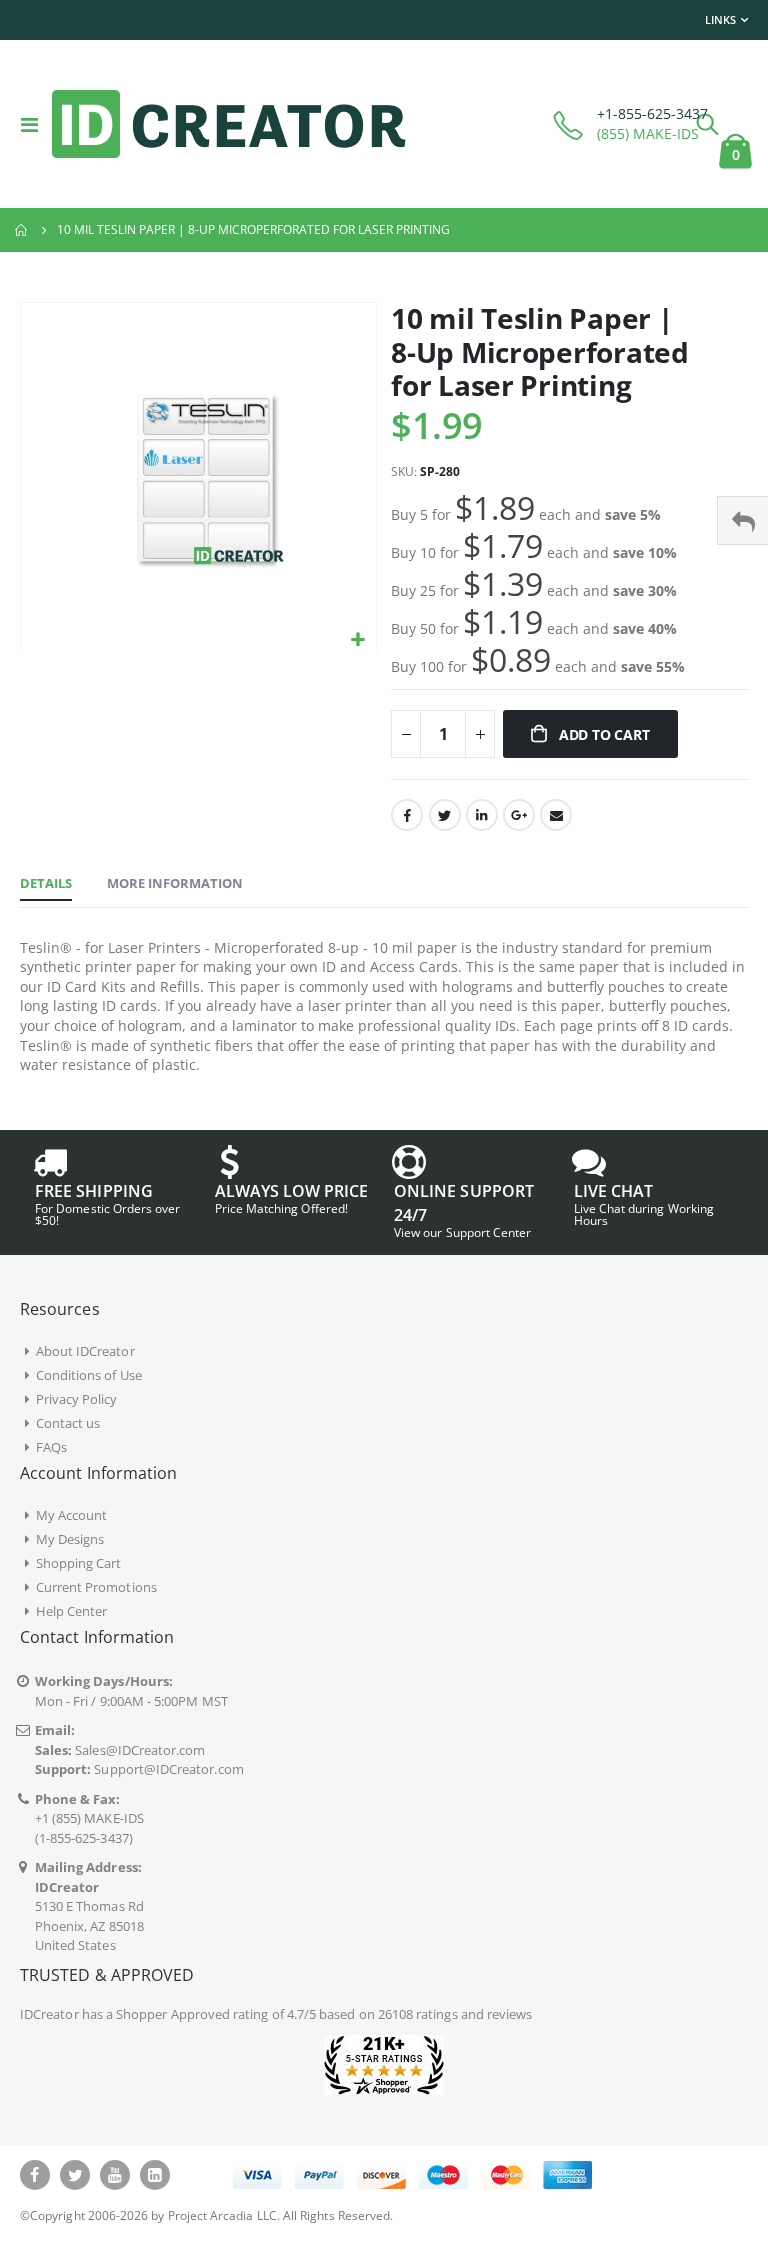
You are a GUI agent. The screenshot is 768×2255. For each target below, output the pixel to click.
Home (22, 230)
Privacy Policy (77, 1399)
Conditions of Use (89, 1375)
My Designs (70, 1539)
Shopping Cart (79, 1563)
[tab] (46, 884)
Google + (519, 815)
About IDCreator (85, 1351)
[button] (358, 640)
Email (556, 815)
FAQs (51, 1447)
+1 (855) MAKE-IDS (89, 1818)
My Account (72, 1515)
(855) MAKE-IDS (648, 133)
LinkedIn (482, 815)
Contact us (68, 1423)
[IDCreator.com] (229, 124)
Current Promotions (96, 1587)
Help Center (72, 1611)
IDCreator (49, 2014)
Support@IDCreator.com (168, 1769)
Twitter (445, 815)
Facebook (407, 815)
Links (720, 19)
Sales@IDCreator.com (140, 1750)
